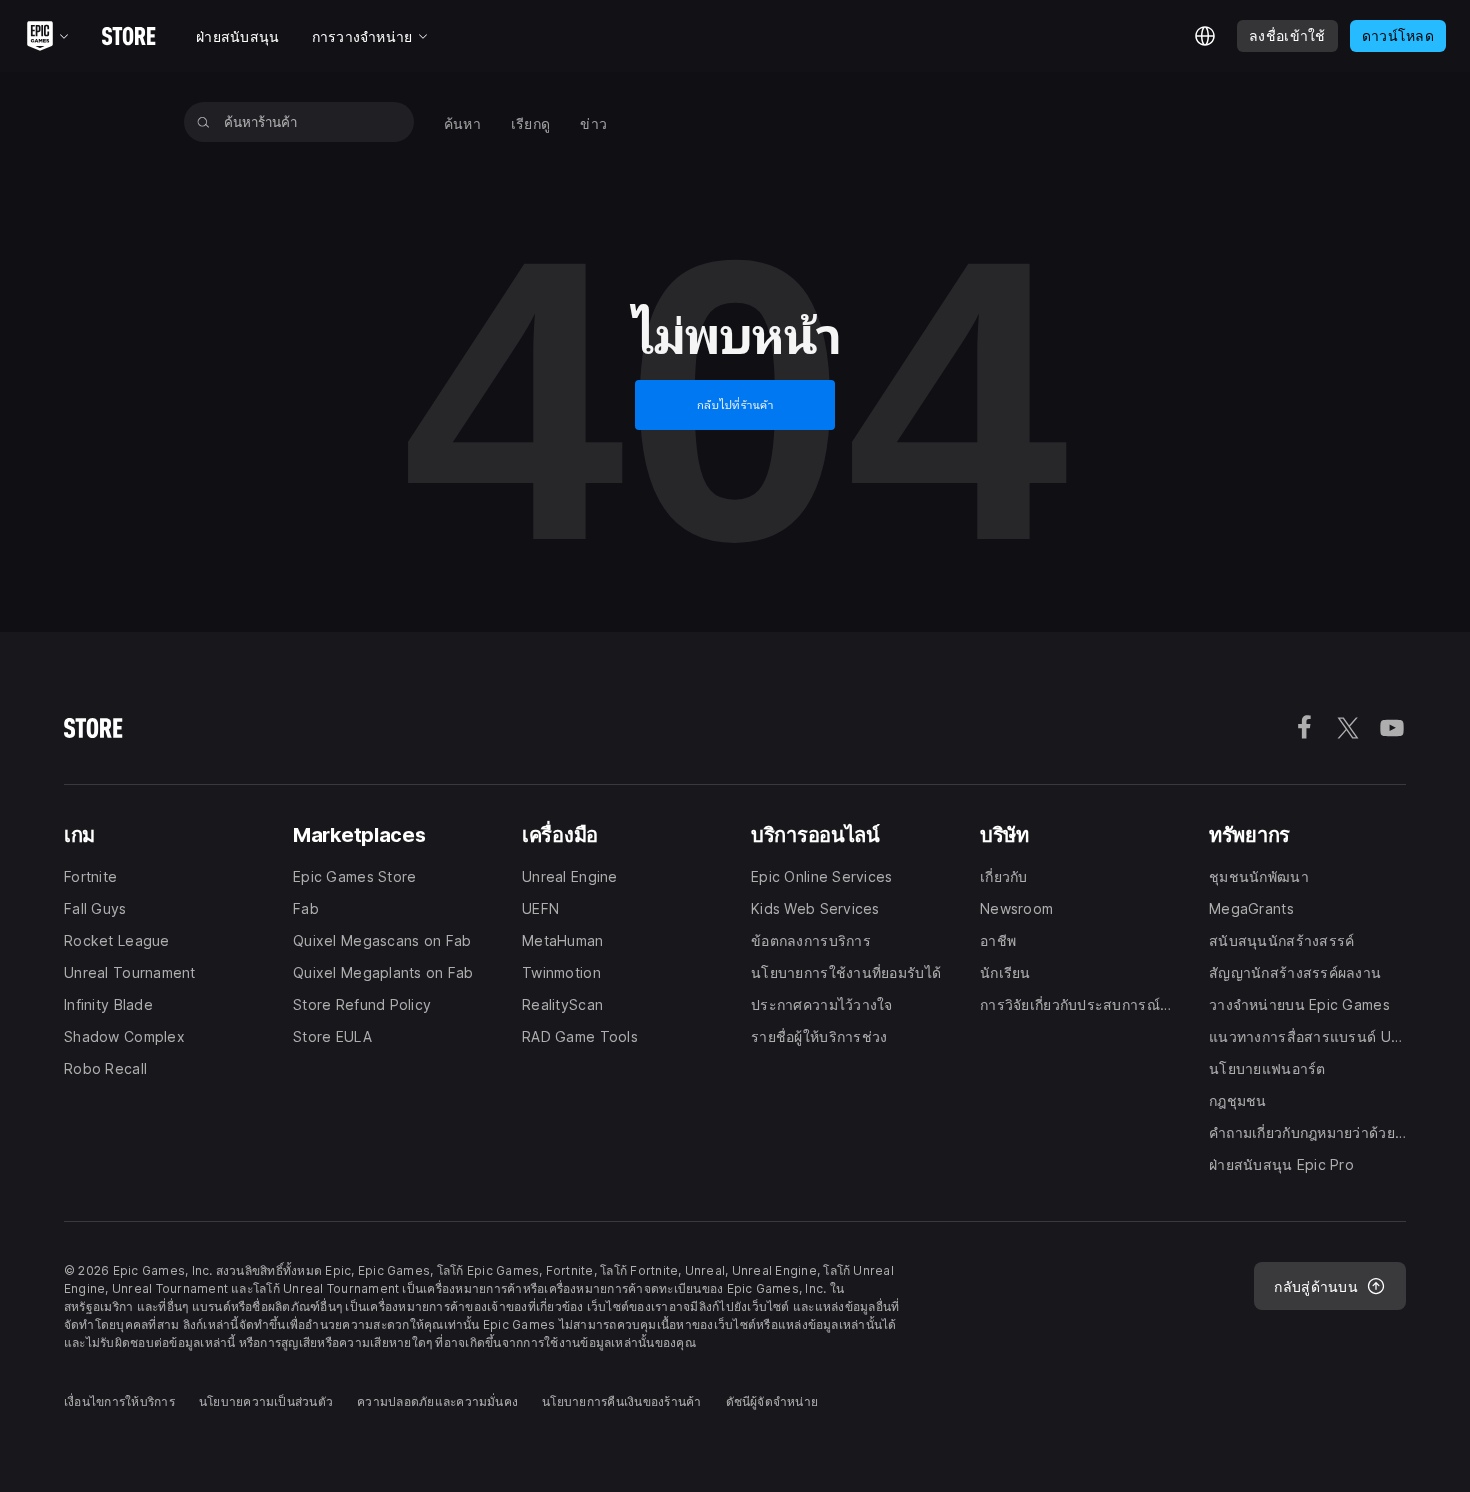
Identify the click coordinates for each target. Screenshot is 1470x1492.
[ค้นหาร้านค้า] (203, 122)
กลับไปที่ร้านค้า (735, 404)
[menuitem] (462, 122)
